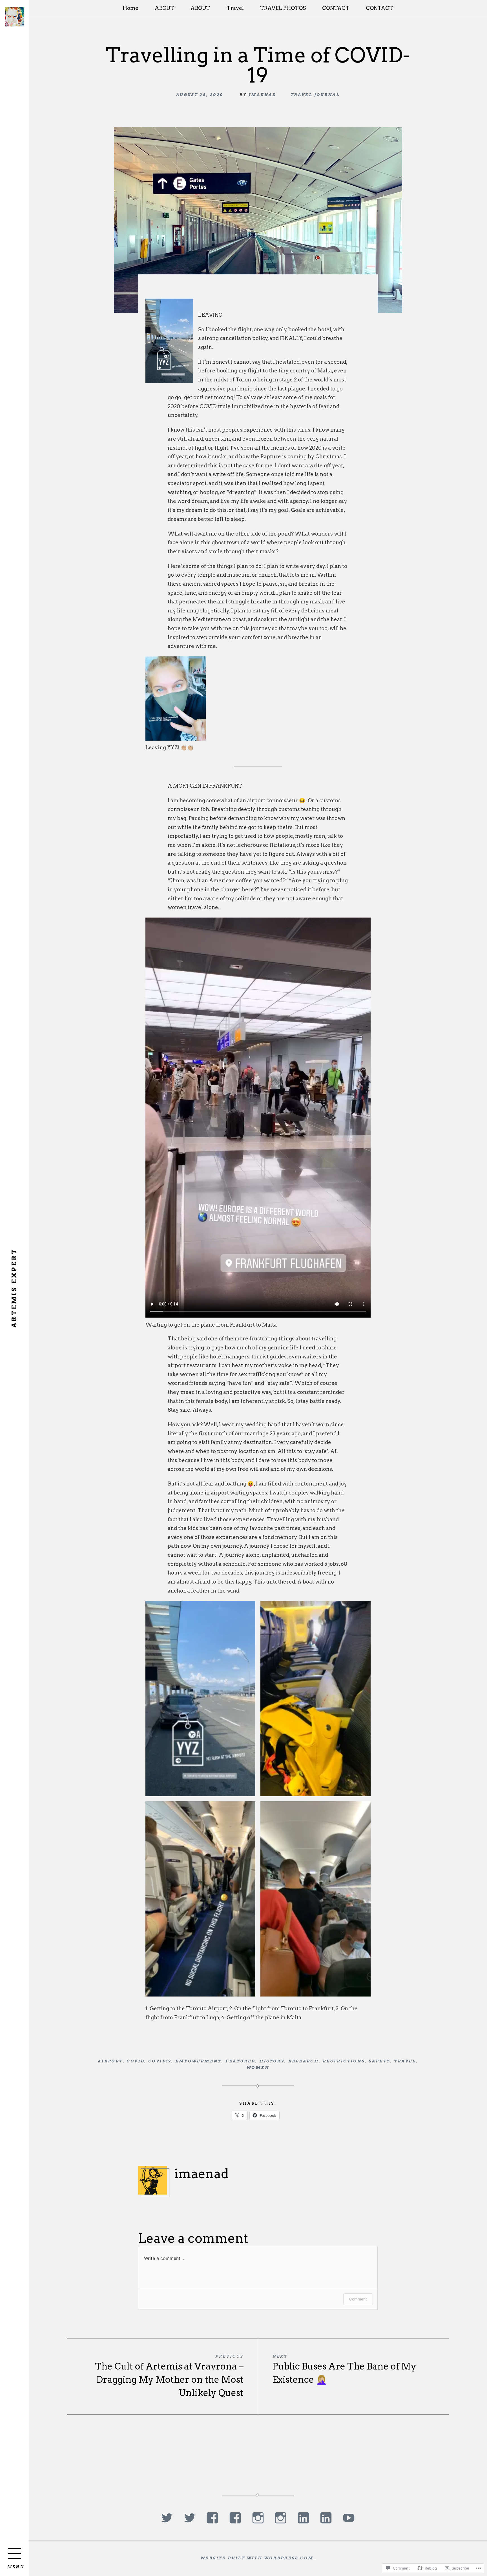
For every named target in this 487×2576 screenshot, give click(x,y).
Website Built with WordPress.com (257, 2558)
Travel (235, 8)
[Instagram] (258, 2518)
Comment (358, 2299)
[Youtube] (349, 2518)
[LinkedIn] (303, 2518)
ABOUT (164, 8)
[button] (200, 1699)
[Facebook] (212, 2518)
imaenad (262, 95)
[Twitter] (167, 2518)
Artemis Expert (14, 1288)
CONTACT (336, 8)
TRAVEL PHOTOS (283, 8)
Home (130, 8)
